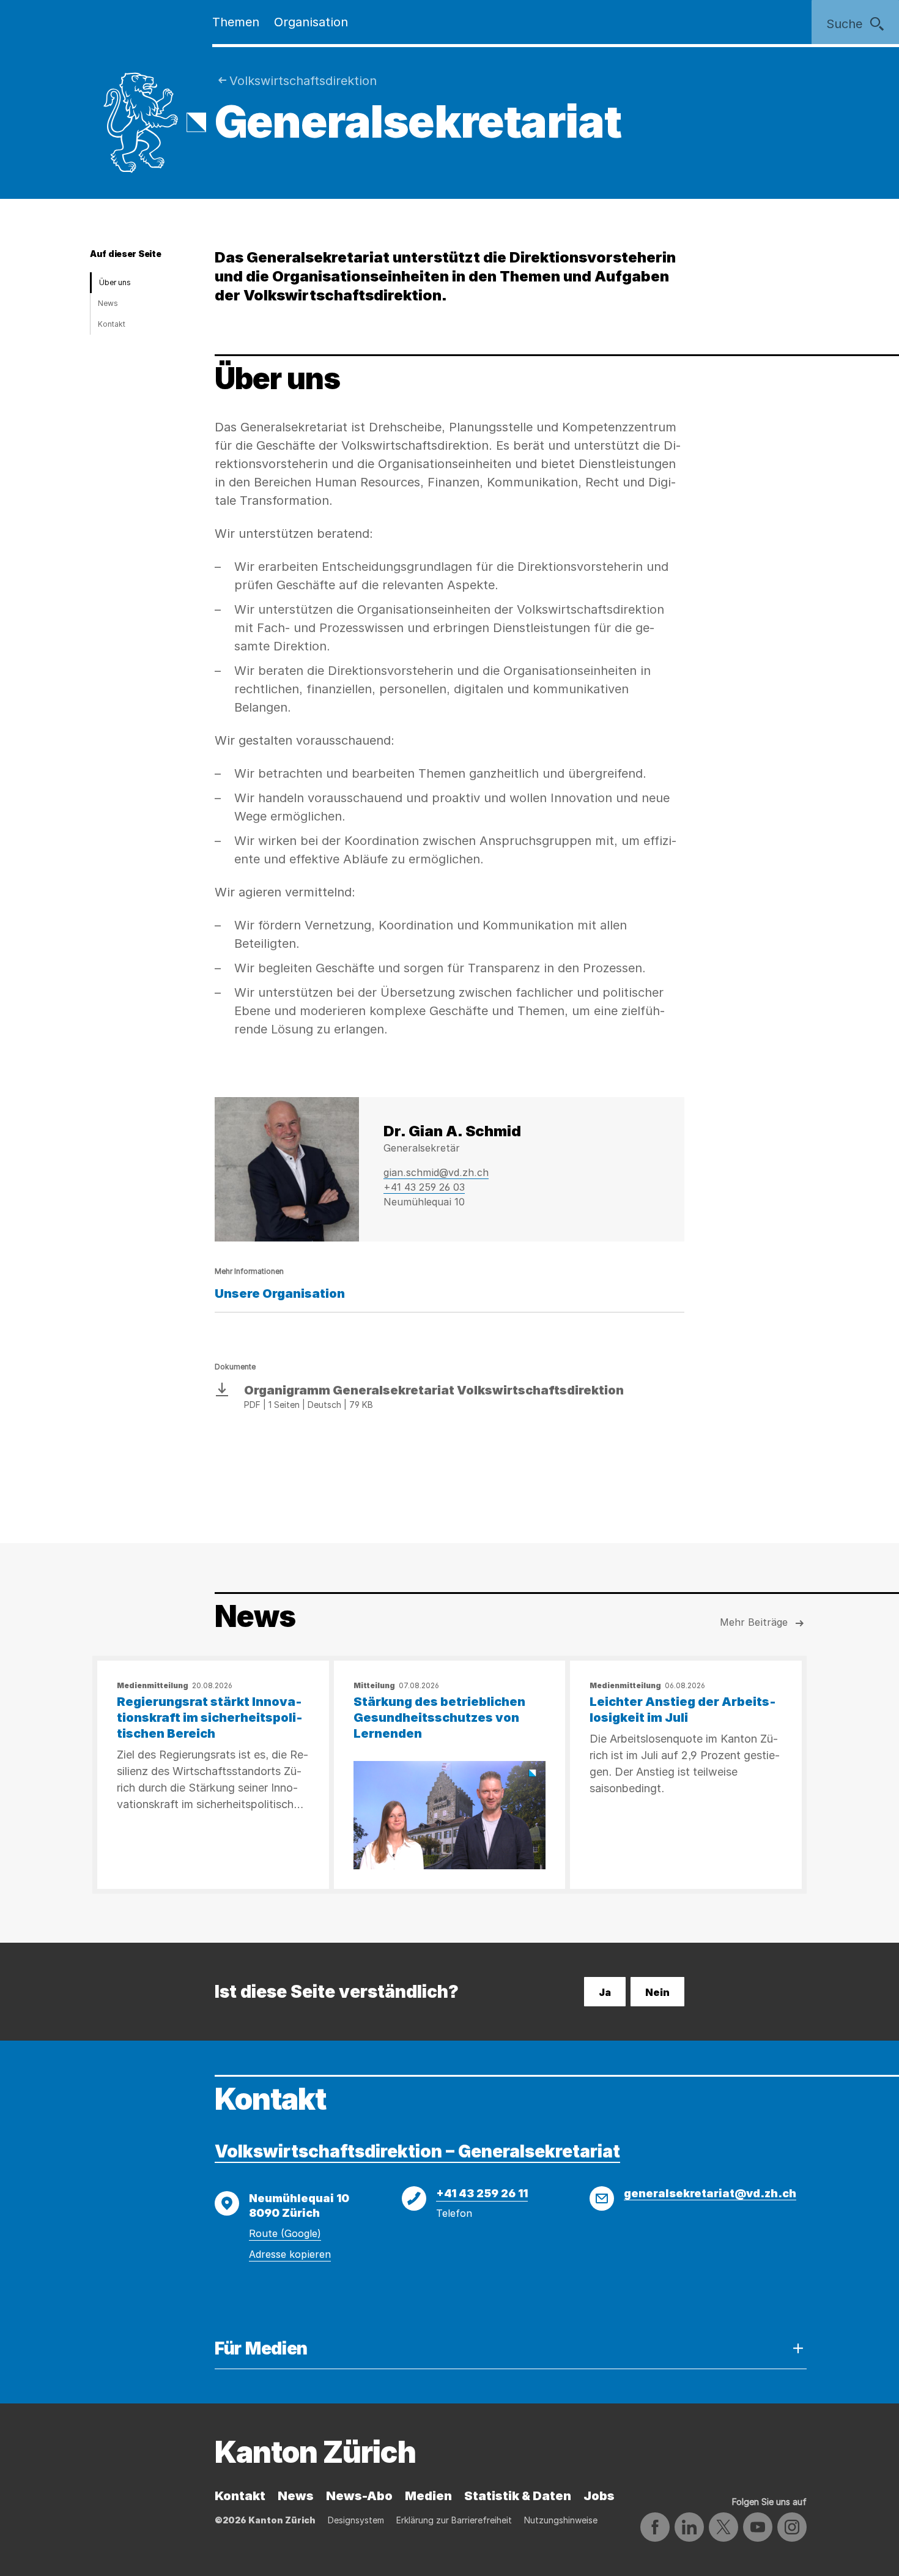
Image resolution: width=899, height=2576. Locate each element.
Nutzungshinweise (561, 2520)
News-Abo (359, 2496)
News (108, 303)
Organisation (311, 22)
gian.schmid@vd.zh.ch (436, 1172)
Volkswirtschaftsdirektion (303, 81)
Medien (428, 2496)
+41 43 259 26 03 (424, 1187)
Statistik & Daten (518, 2496)
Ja (605, 1992)
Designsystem (356, 2520)
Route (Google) (285, 2233)
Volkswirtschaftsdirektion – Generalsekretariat (417, 2151)
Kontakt (112, 324)
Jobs (599, 2496)
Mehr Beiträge (754, 1622)
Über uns (115, 282)
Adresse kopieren (290, 2254)
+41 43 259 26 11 (482, 2193)
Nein (657, 1992)
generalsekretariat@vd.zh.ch (710, 2193)
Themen (236, 22)
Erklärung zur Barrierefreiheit (454, 2520)
